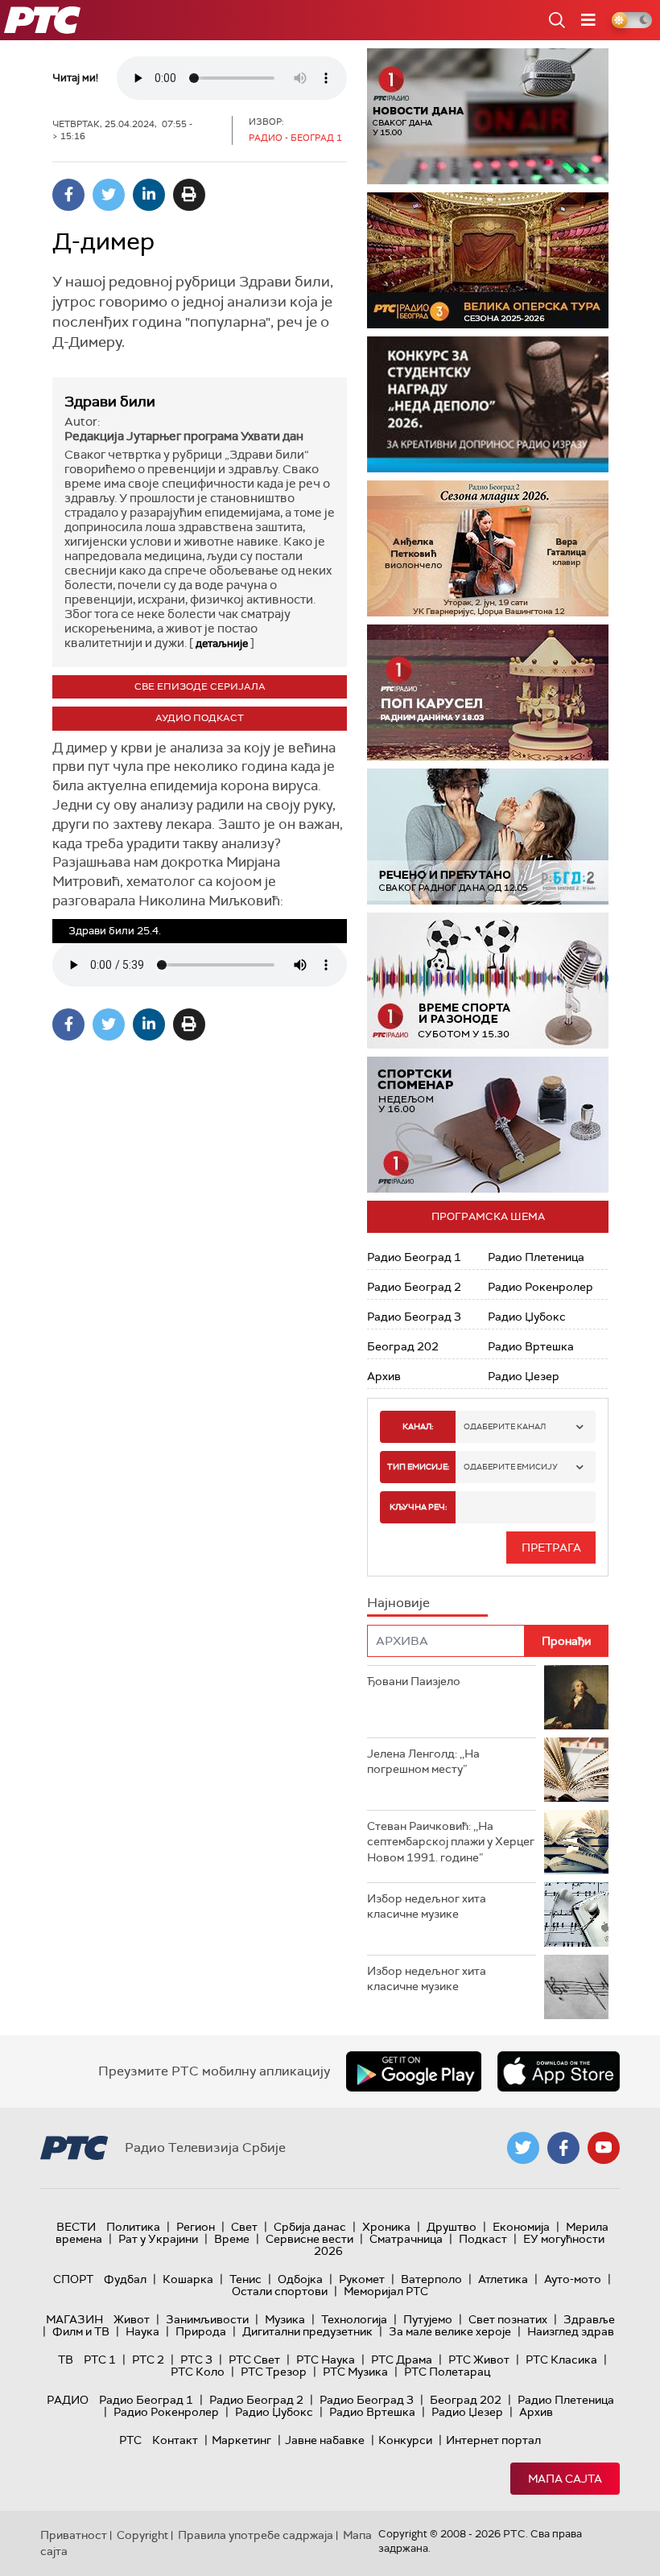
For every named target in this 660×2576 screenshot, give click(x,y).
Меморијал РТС (386, 2291)
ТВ (66, 2360)
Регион (196, 2227)
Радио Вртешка (531, 1346)
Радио (68, 2400)
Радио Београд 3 (414, 1317)
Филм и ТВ (81, 2331)
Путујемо (428, 2319)
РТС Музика (355, 2372)
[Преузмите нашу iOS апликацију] (559, 2071)
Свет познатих (508, 2319)
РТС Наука (326, 2360)
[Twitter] (109, 195)
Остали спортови (280, 2291)
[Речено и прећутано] (488, 837)
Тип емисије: (418, 1467)
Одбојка (300, 2279)
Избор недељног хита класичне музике (427, 1906)
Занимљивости (207, 2319)
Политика (133, 2227)
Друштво (452, 2227)
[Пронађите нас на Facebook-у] (563, 2148)
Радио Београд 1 (414, 1257)
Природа (201, 2331)
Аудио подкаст (200, 718)
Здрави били (110, 402)
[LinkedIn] (149, 195)
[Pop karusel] (488, 692)
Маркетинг (241, 2440)
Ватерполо (431, 2279)
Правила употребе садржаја (256, 2535)
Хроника (386, 2227)
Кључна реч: (418, 1507)
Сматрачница (406, 2239)
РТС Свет (254, 2360)
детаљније (222, 643)
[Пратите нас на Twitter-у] (523, 2148)
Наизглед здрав (571, 2331)
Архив (384, 1376)
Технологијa (354, 2319)
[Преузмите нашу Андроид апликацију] (414, 2071)
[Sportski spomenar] (488, 1125)
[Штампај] (189, 195)
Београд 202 (403, 1346)
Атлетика (503, 2279)
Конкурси (405, 2440)
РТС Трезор (274, 2372)
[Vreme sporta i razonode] (488, 981)
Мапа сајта (565, 2479)
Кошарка (188, 2279)
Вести (76, 2227)
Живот (132, 2319)
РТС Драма (402, 2360)
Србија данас (310, 2227)
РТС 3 (196, 2360)
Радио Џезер (524, 1376)
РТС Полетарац (447, 2372)
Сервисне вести (309, 2239)
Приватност (74, 2535)
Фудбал (125, 2279)
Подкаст (483, 2239)
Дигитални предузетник (307, 2331)
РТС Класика (561, 2360)
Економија (521, 2227)
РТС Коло (198, 2372)
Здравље (589, 2319)
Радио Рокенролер (540, 1287)
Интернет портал (493, 2440)
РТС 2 (148, 2360)
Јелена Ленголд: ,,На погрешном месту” (423, 1762)
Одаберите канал (505, 1426)
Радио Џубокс (527, 1317)
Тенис (245, 2279)
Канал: (418, 1426)
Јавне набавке (325, 2440)
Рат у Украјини (158, 2239)
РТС (130, 2440)
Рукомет (362, 2279)
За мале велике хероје (450, 2331)
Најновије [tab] (398, 1603)
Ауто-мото (573, 2279)
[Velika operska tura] (488, 260)
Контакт (175, 2440)
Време (232, 2239)
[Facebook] (68, 195)
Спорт (73, 2279)
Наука (142, 2331)
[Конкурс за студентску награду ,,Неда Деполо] (488, 404)
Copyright (142, 2535)
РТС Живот (479, 2360)
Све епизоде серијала (200, 686)
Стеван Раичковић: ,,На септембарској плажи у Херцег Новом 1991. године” (451, 1842)
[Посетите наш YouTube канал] (604, 2148)
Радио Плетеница (536, 1257)
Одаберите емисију (511, 1467)
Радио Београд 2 (414, 1287)
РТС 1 (100, 2360)
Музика (285, 2319)
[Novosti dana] (488, 116)
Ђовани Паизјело (414, 1681)
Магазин (74, 2319)
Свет (244, 2227)
